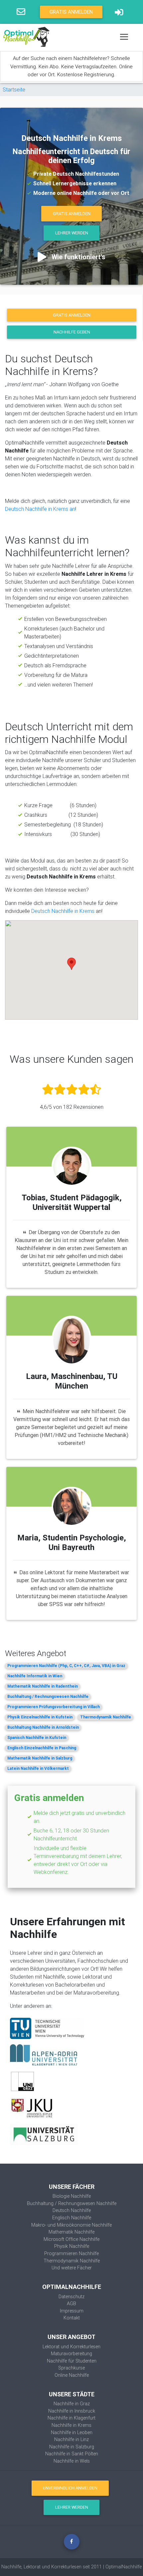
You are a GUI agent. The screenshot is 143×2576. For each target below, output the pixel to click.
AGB (71, 2304)
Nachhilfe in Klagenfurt (71, 2418)
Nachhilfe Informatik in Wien (35, 1676)
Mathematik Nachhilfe (71, 2232)
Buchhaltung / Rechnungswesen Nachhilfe (48, 1696)
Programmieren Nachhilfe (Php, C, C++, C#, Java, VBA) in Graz (66, 1666)
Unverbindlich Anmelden (70, 2488)
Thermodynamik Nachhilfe (106, 1717)
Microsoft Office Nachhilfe (71, 2239)
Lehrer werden (72, 233)
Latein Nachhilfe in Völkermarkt (38, 1768)
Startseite (14, 90)
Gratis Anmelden (71, 12)
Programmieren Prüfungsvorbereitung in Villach (54, 1707)
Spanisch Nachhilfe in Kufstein (37, 1737)
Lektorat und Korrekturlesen (71, 2347)
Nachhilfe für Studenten (72, 2361)
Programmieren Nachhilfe (71, 2253)
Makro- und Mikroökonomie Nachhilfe (71, 2225)
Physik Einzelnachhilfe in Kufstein (40, 1717)
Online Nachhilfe (72, 2375)
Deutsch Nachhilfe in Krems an (40, 509)
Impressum (72, 2311)
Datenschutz (71, 2297)
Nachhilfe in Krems (71, 2425)
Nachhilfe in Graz (72, 2404)
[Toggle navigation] (124, 37)
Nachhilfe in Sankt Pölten (72, 2454)
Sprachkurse (71, 2368)
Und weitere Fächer (72, 2268)
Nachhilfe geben (72, 332)
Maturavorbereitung (71, 2354)
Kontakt (72, 2318)
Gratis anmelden (72, 315)
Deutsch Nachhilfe (72, 2210)
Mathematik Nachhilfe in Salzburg (40, 1758)
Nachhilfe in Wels (72, 2461)
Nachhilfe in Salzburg (72, 2447)
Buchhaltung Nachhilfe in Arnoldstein (43, 1727)
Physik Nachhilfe (72, 2246)
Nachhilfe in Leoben (72, 2432)
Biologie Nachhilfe (72, 2196)
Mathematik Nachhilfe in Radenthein (43, 1686)
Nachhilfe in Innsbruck (72, 2411)
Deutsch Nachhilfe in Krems (64, 911)
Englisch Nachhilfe (72, 2218)
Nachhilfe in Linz (71, 2439)
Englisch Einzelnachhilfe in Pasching (42, 1748)
